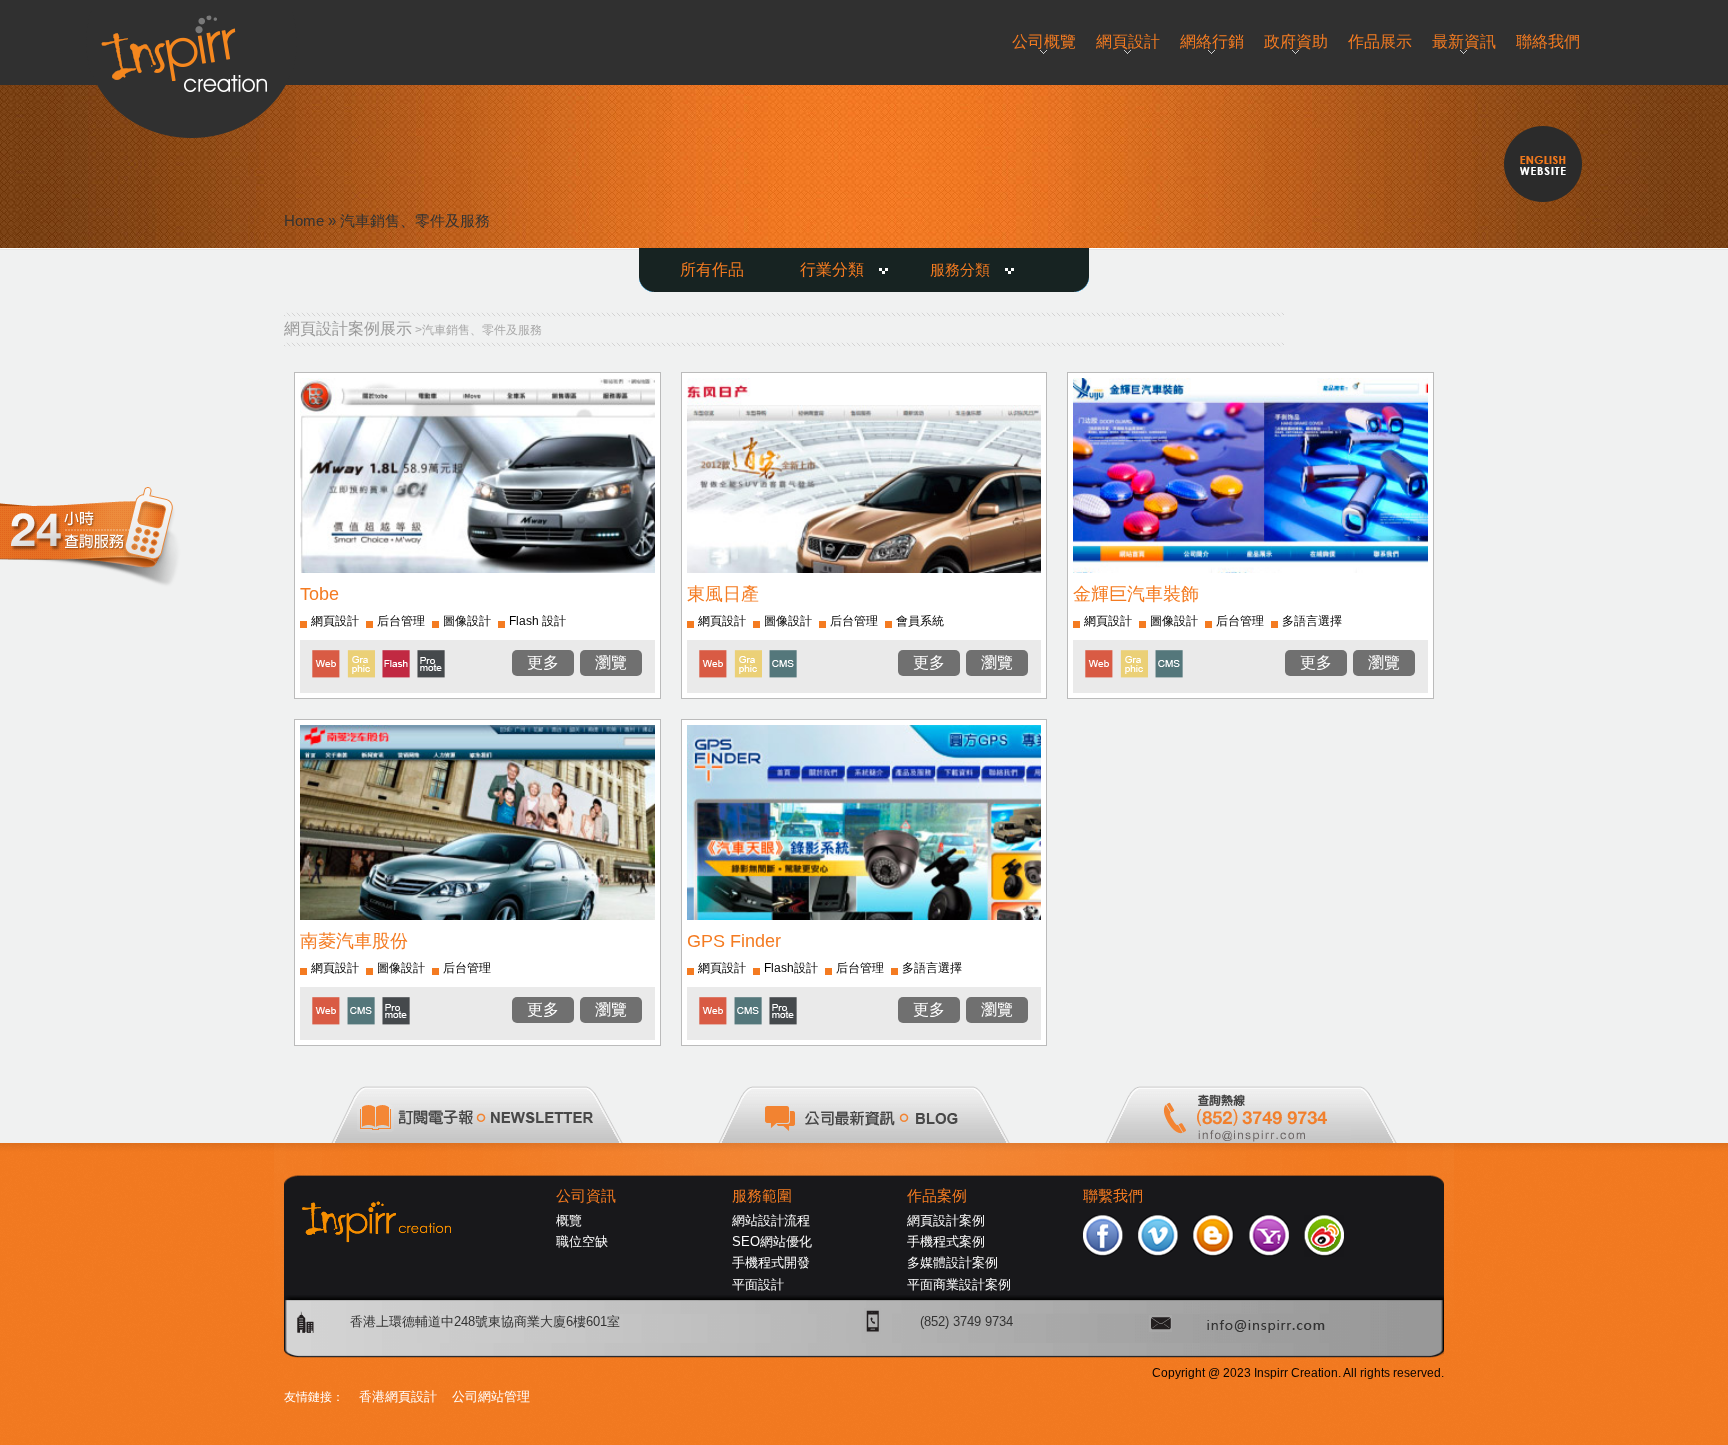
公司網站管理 (491, 1396)
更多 (543, 662)
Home (304, 220)
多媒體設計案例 (952, 1262)
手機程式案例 (946, 1241)
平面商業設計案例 (959, 1284)
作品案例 (937, 1196)
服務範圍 (762, 1196)
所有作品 (712, 269)
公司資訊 (586, 1196)
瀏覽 (611, 662)
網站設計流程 (771, 1220)
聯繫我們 (1113, 1196)
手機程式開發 (771, 1262)
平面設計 (758, 1284)
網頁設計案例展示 (348, 328)
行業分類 (832, 269)
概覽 (569, 1220)
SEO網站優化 (772, 1241)
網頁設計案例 (946, 1220)
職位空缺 (582, 1241)
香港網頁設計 (398, 1396)
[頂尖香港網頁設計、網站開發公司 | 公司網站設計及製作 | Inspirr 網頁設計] (191, 46)
